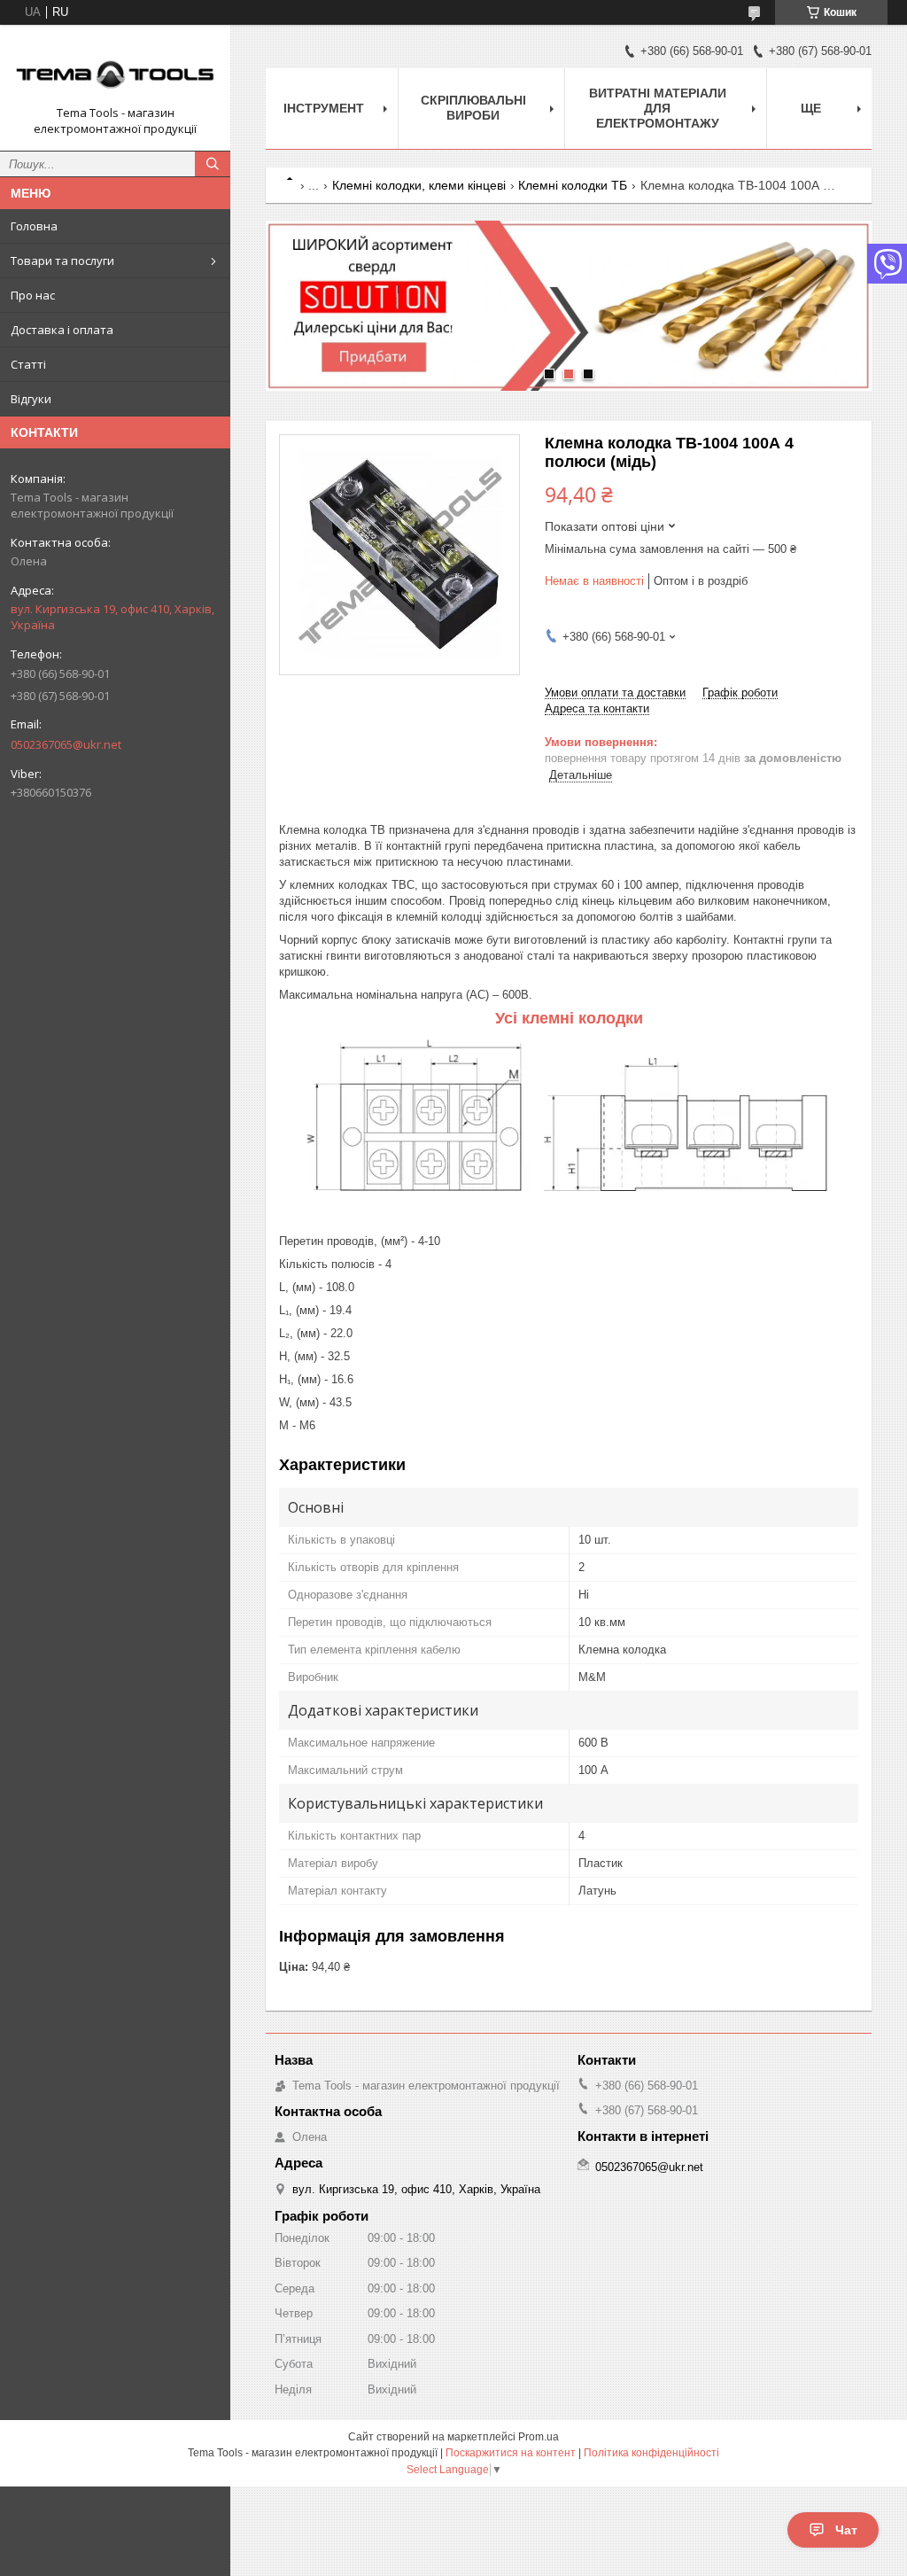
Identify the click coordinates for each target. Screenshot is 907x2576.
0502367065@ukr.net (66, 744)
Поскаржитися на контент (511, 2453)
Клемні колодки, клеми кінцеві (419, 185)
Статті (28, 364)
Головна (34, 226)
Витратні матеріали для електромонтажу (658, 108)
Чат (846, 2530)
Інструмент (324, 108)
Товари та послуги (62, 261)
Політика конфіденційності (651, 2453)
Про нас (33, 295)
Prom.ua (539, 2437)
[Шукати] (213, 164)
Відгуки (31, 399)
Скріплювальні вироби (473, 108)
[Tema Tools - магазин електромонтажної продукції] (115, 72)
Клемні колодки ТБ (573, 185)
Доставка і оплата (62, 330)
